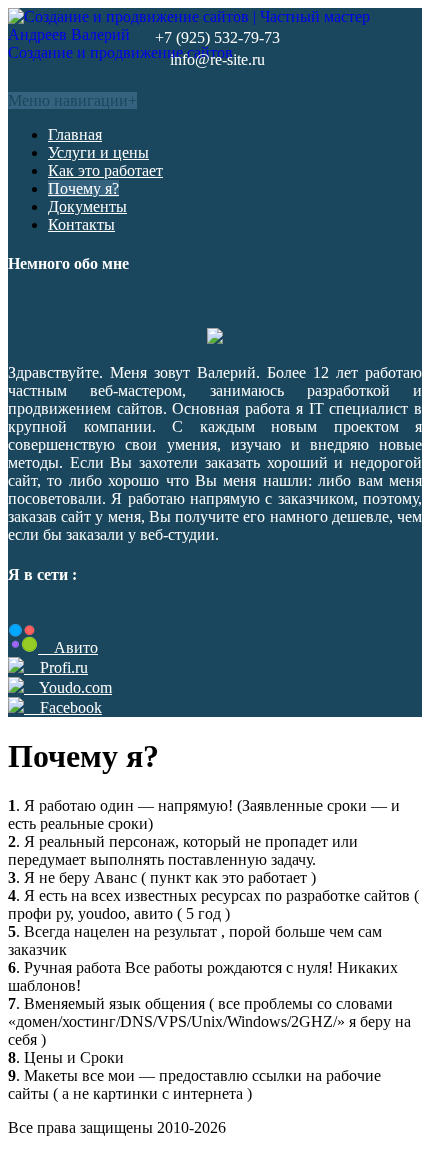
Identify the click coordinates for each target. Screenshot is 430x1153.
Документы (87, 206)
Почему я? (83, 188)
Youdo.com (68, 687)
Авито (68, 647)
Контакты (81, 224)
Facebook (63, 707)
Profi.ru (56, 667)
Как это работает (105, 170)
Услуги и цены (98, 152)
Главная (75, 134)
